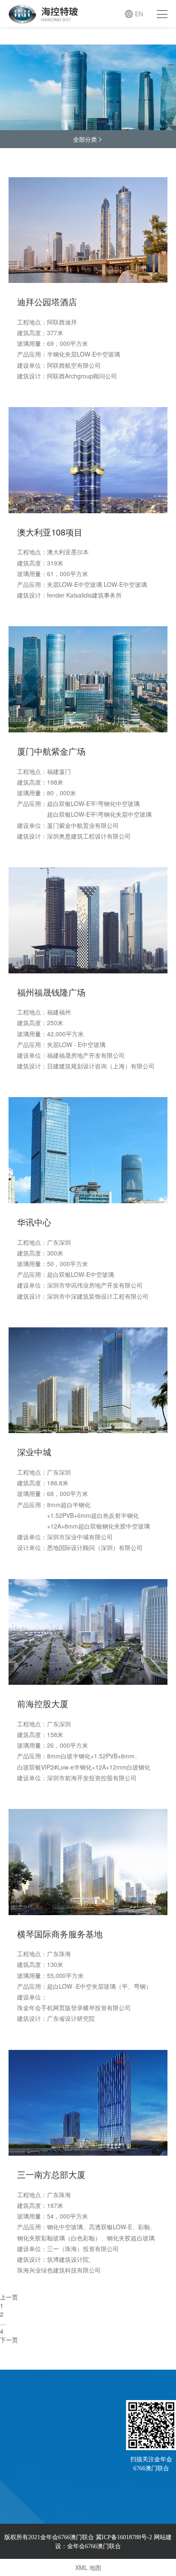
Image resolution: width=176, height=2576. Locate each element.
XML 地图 (88, 2567)
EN (139, 14)
